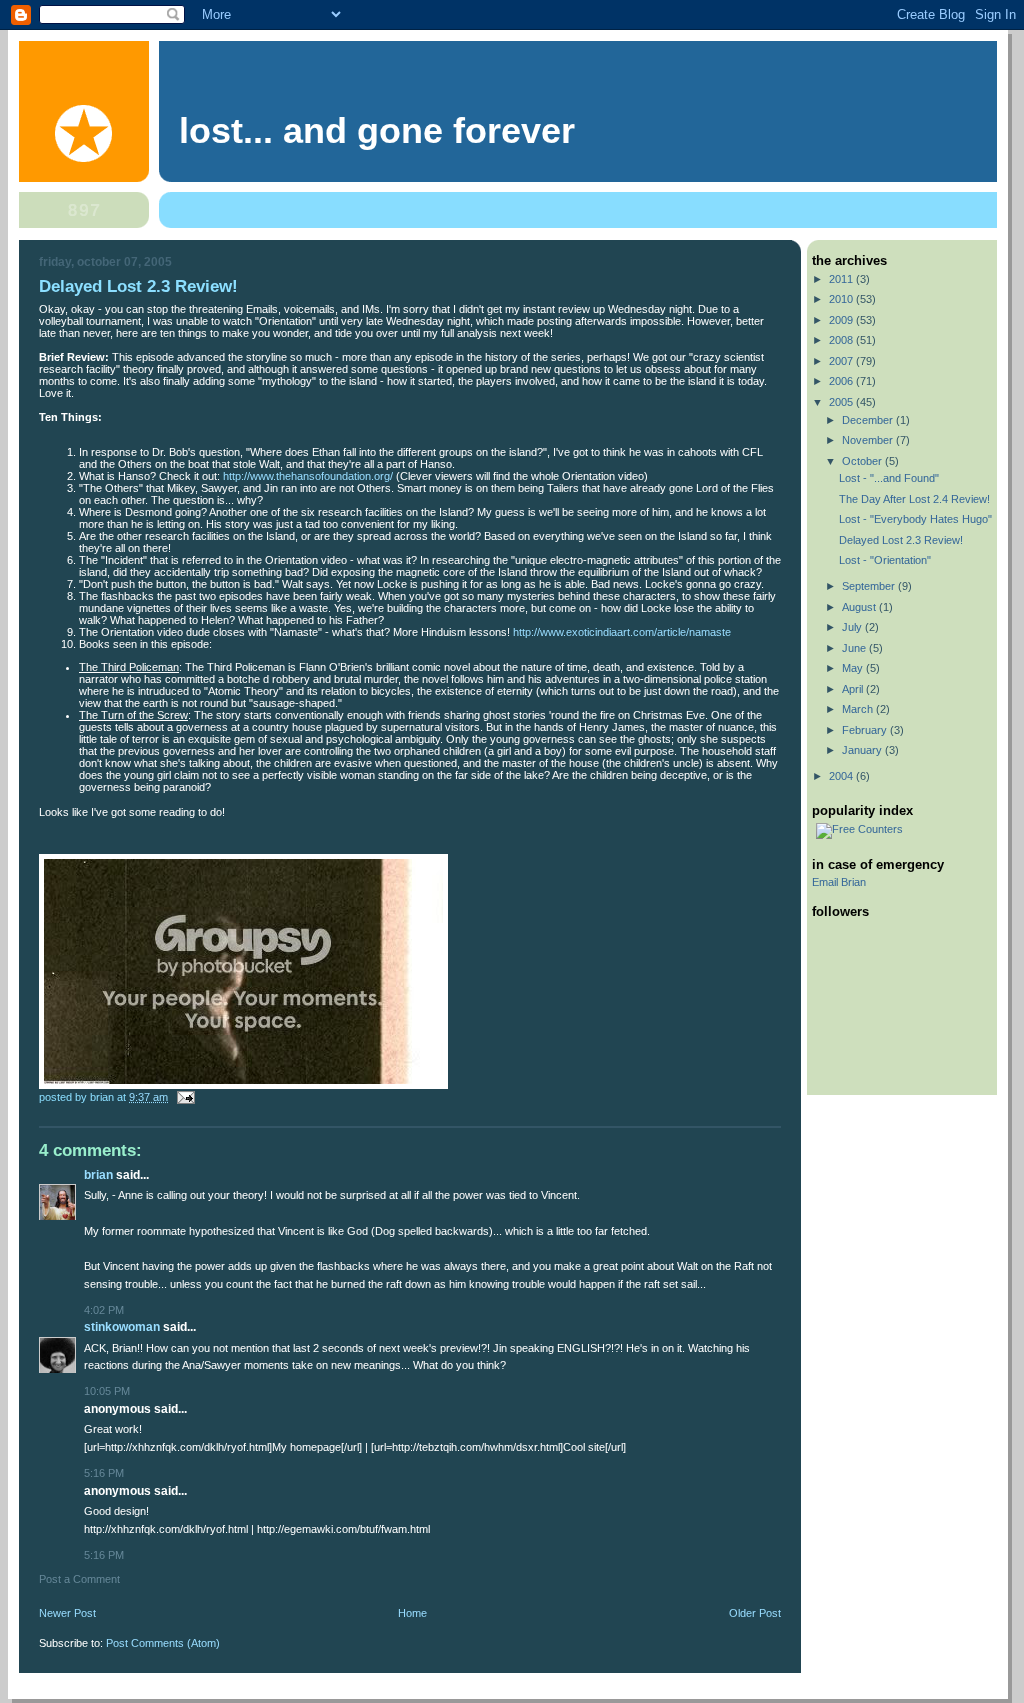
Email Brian (839, 882)
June (855, 648)
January (863, 750)
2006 (842, 381)
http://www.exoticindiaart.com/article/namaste (622, 632)
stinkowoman (122, 1327)
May (854, 668)
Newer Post (67, 1613)
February (866, 730)
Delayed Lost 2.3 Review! (901, 540)
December (869, 420)
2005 (842, 402)
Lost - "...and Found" (889, 478)
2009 (842, 320)
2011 (842, 279)
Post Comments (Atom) (163, 1643)
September (870, 586)
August (860, 607)
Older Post (755, 1613)
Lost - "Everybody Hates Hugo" (915, 519)
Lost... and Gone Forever (377, 131)
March (859, 709)
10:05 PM (107, 1391)
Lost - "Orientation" (885, 560)
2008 (842, 340)
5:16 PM (104, 1473)
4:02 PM (104, 1310)
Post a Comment (79, 1579)
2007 (842, 361)
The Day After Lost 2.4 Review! (914, 499)
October (863, 461)
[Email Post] (184, 1097)
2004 (842, 776)
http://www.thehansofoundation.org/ (308, 476)
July (853, 627)
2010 (842, 299)
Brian (98, 1175)
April (854, 689)
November (869, 440)
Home (412, 1613)
